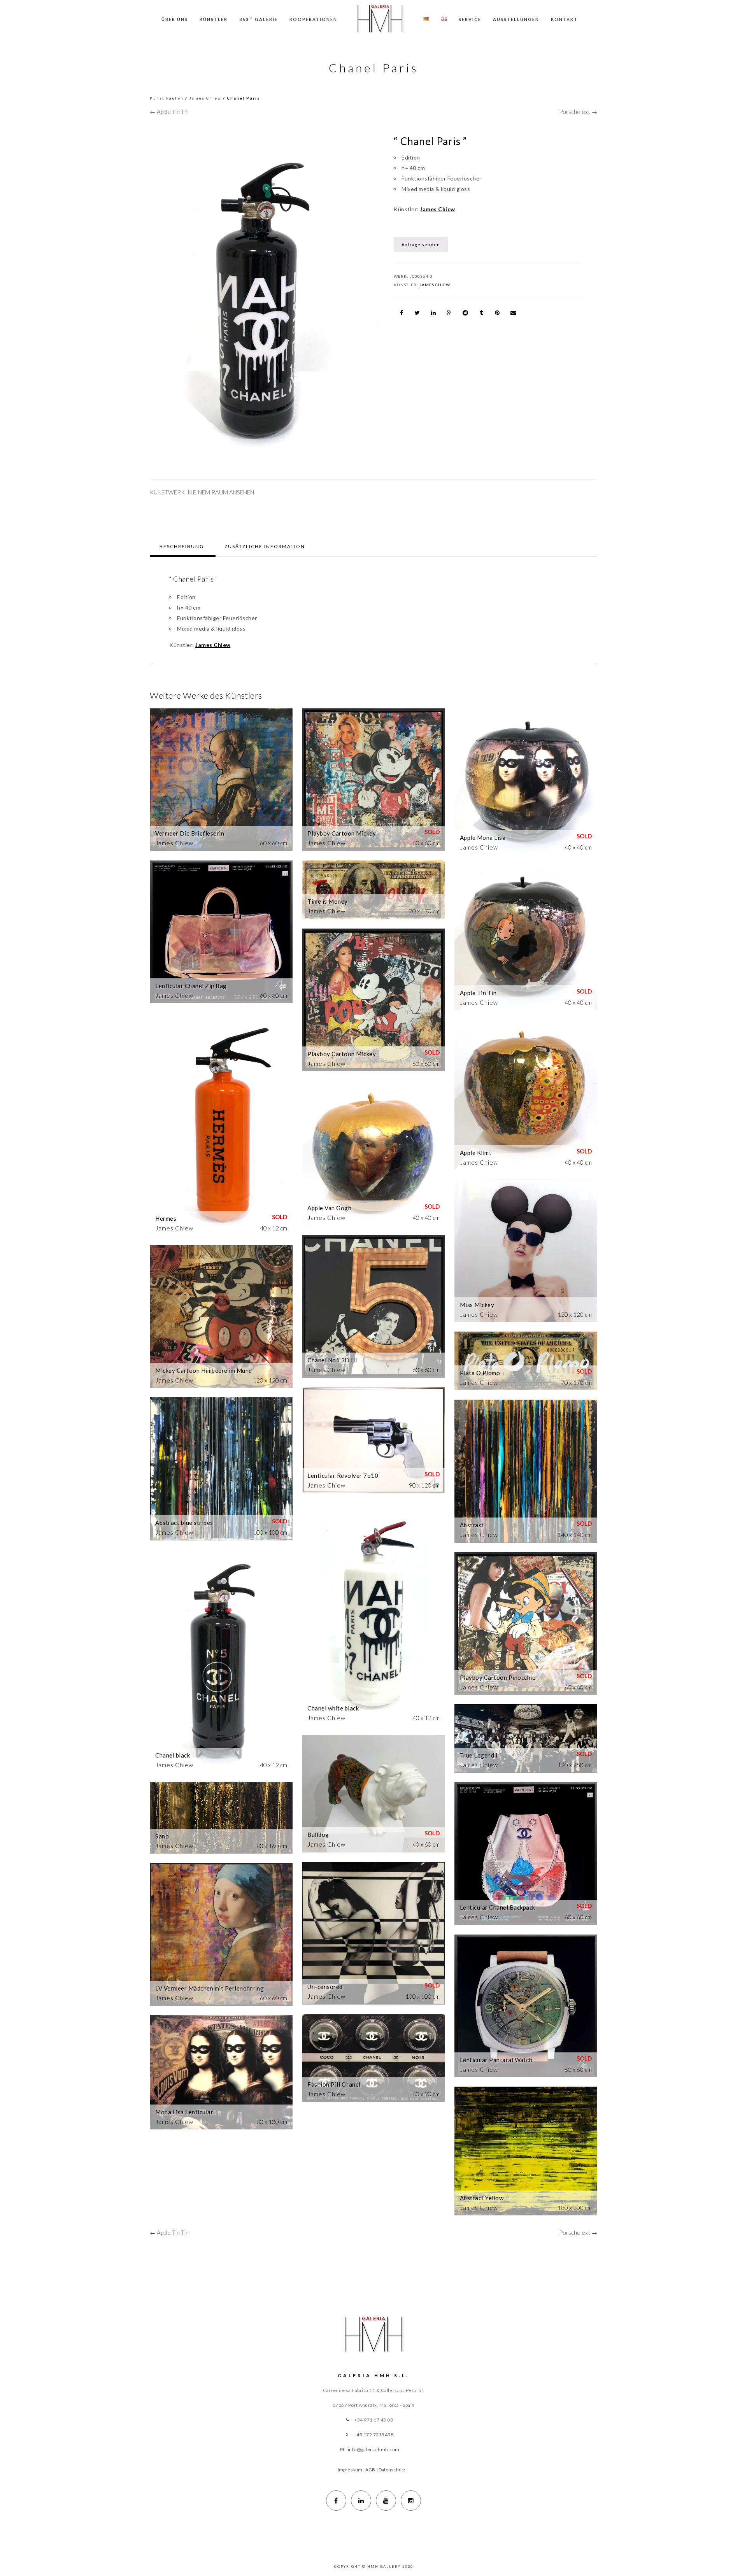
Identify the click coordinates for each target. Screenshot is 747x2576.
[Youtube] (386, 2501)
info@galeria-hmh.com (374, 2449)
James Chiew (205, 98)
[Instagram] (411, 2501)
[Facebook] (336, 2501)
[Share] (402, 313)
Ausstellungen (516, 19)
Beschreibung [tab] (182, 546)
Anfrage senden (421, 244)
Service (470, 19)
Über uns (175, 19)
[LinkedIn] (361, 2501)
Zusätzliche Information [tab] (265, 546)
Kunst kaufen (167, 98)
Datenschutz (392, 2470)
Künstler (214, 19)
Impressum (350, 2470)
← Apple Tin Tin (169, 112)
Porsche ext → (578, 112)
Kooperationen (313, 19)
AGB (370, 2470)
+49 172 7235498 (374, 2435)
